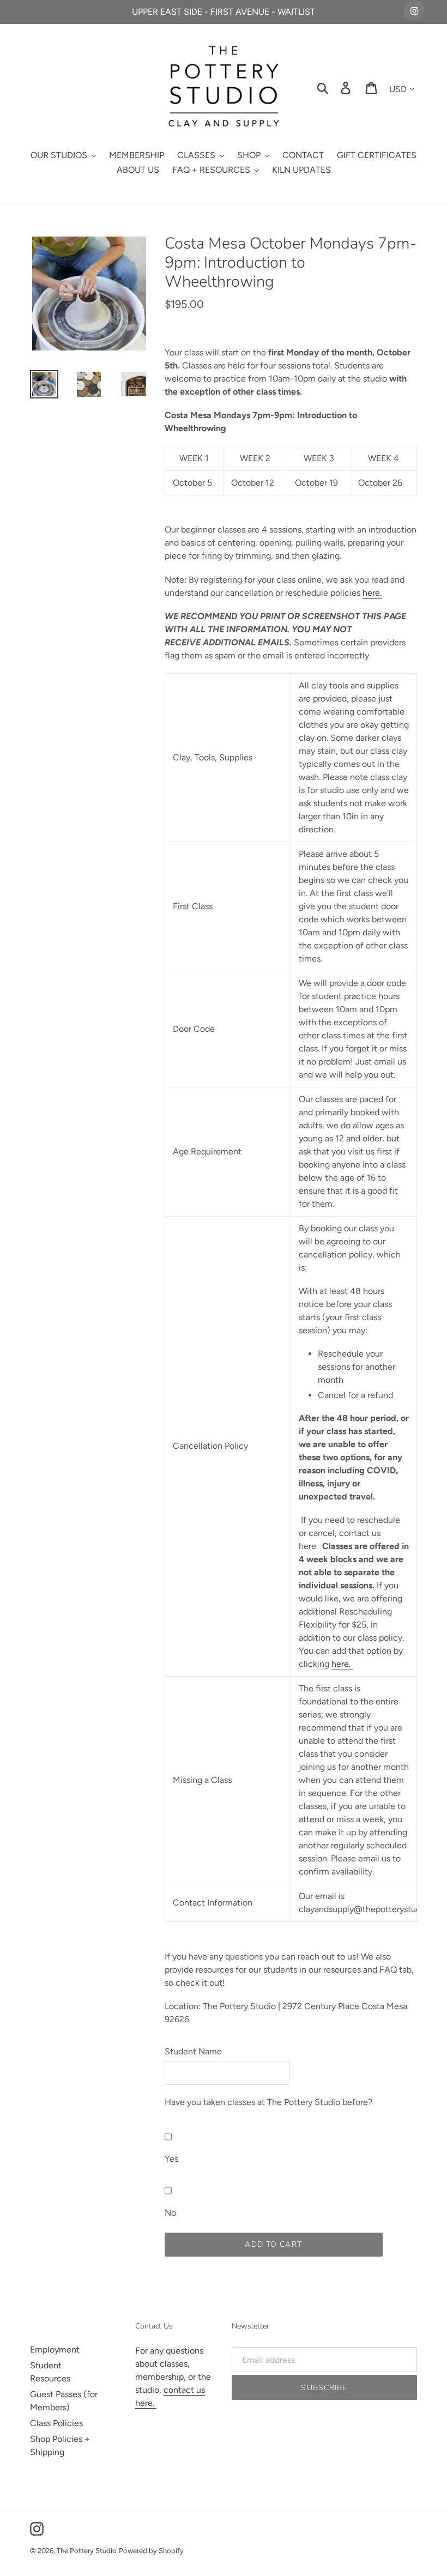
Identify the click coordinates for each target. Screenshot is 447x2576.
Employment (55, 2350)
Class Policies (56, 2423)
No (170, 2213)
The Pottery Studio (87, 2551)
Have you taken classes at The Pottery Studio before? (268, 2102)
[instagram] (414, 11)
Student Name (193, 2051)
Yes (171, 2159)
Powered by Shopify (151, 2551)
